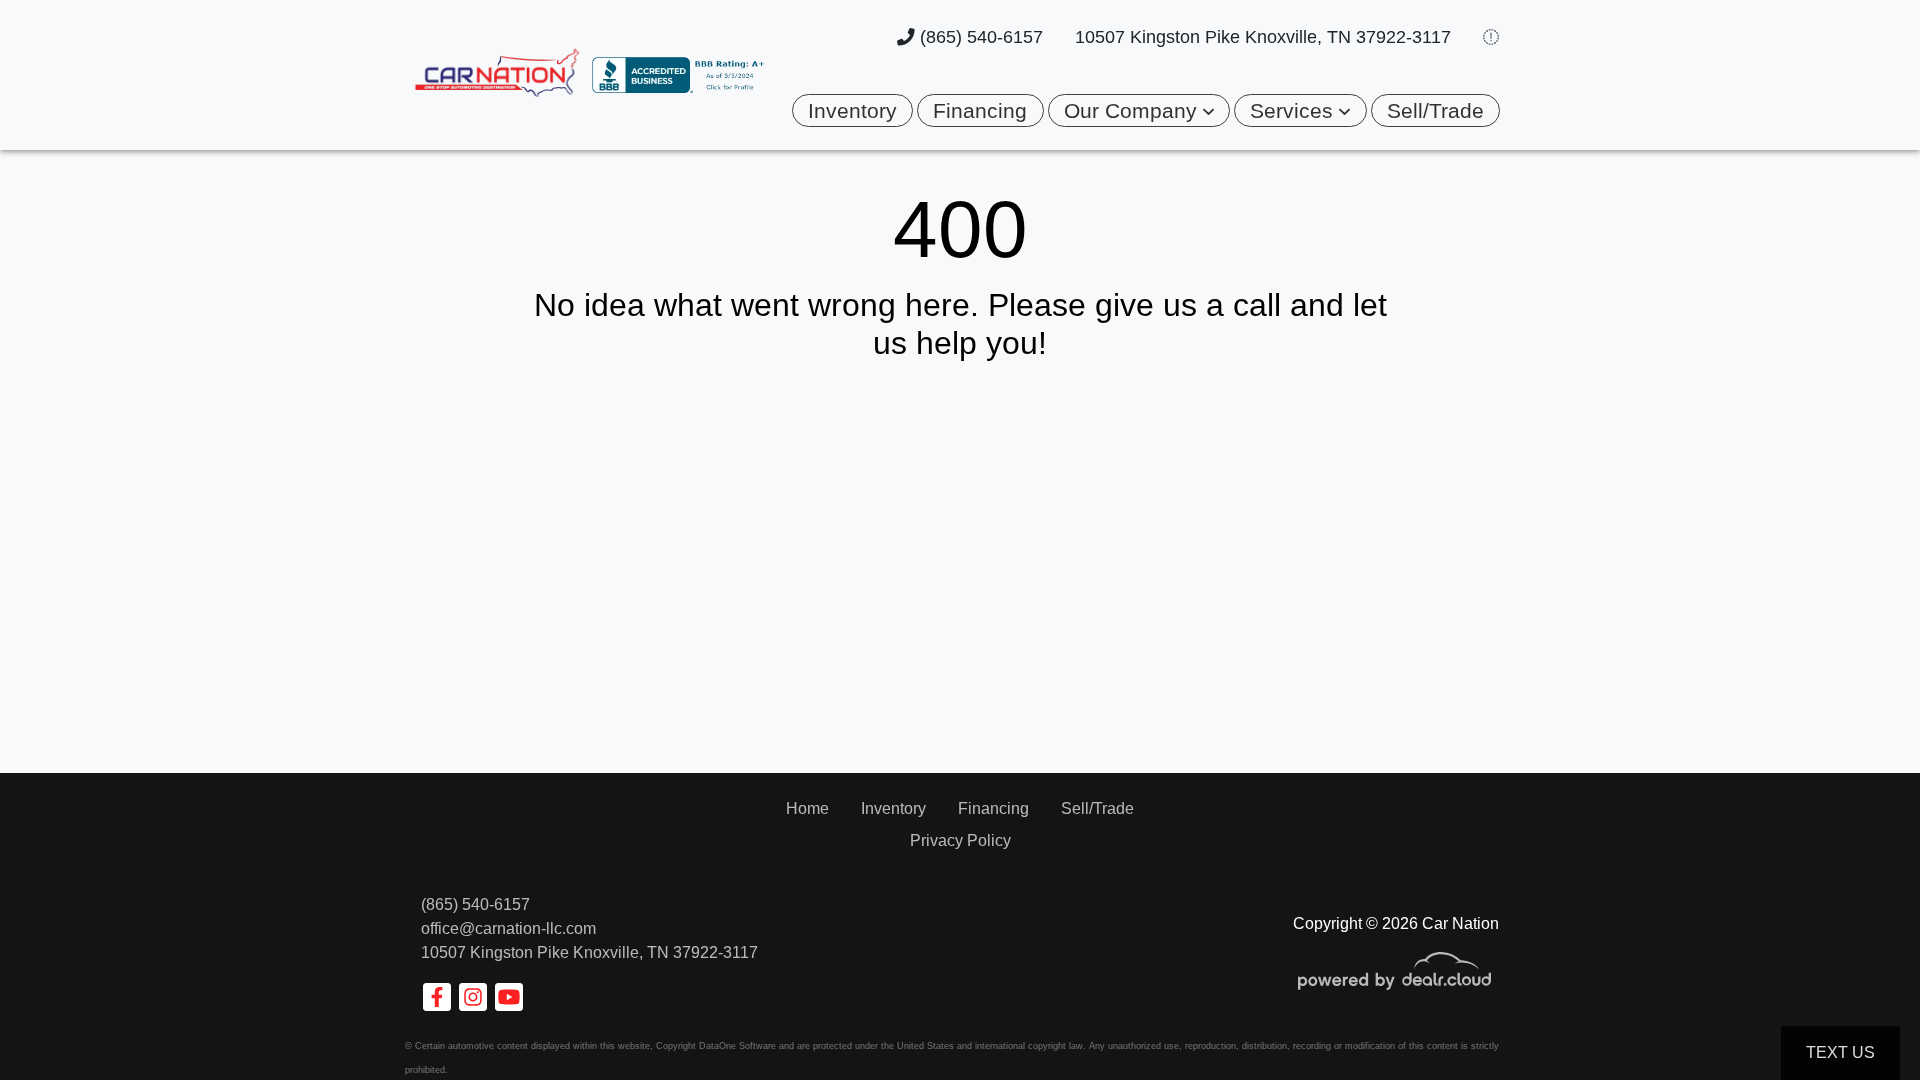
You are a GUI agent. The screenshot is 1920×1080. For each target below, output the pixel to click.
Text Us (1840, 1052)
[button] (1139, 110)
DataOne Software (737, 1046)
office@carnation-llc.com (508, 928)
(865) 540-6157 (979, 37)
